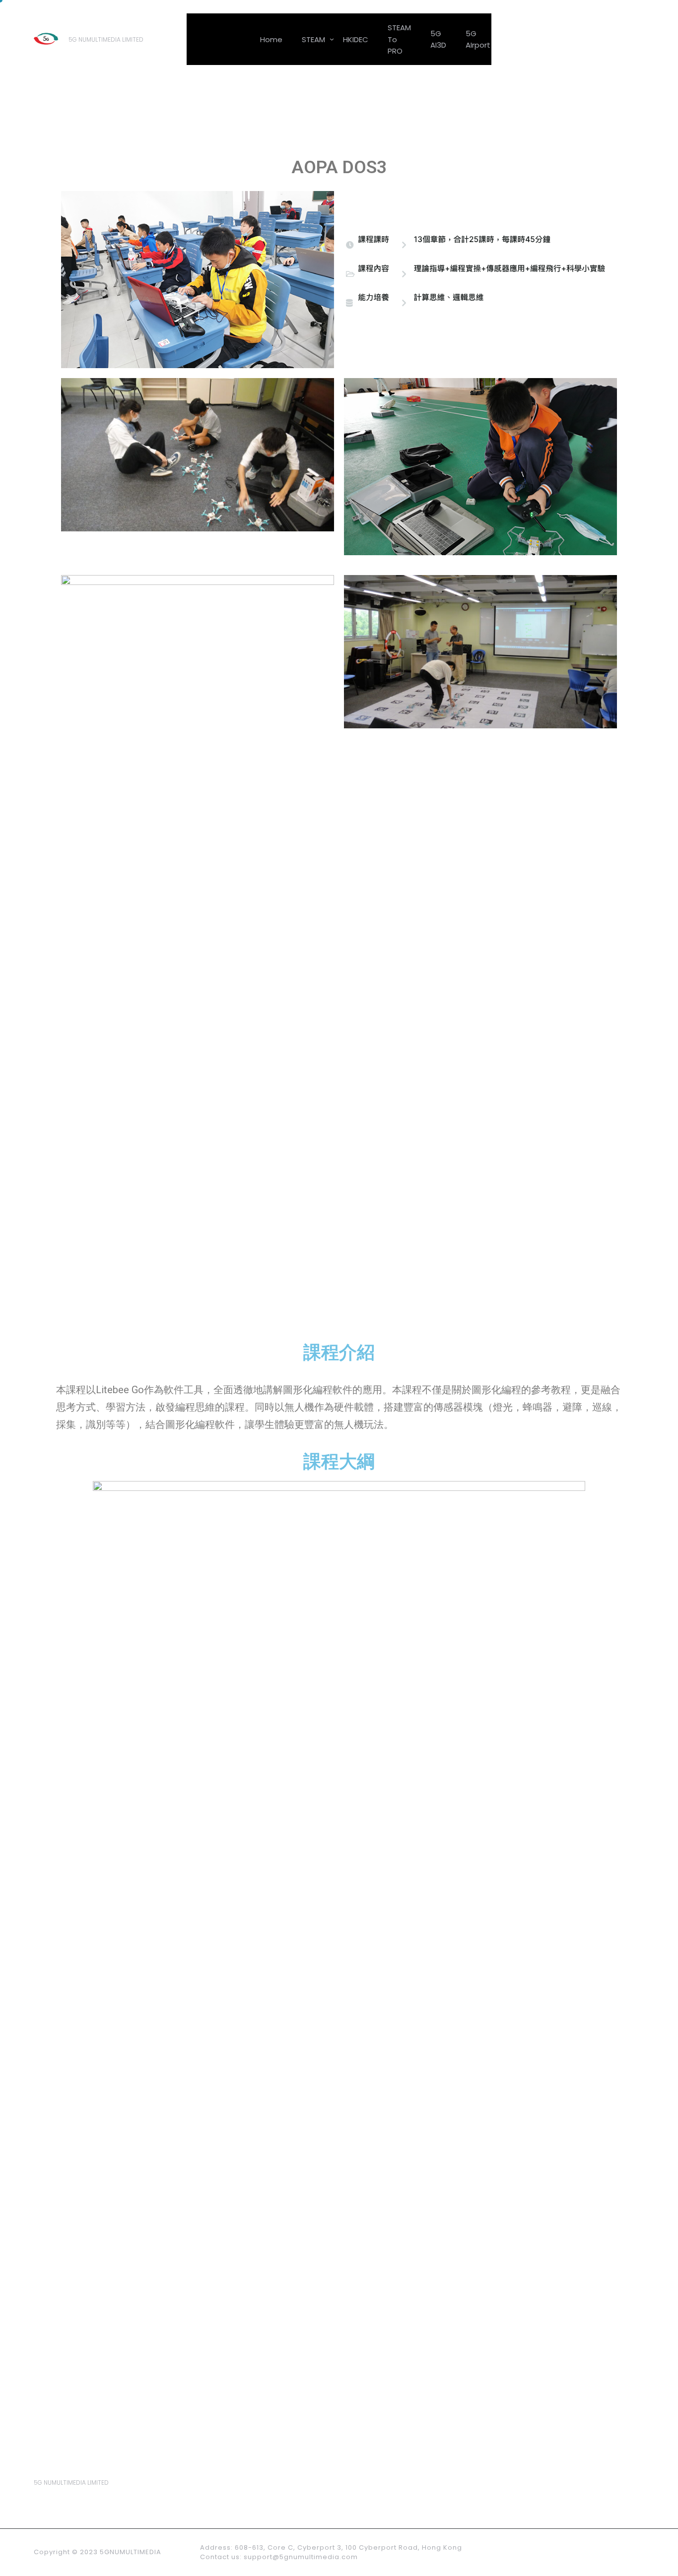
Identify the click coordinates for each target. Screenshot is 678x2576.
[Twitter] (610, 39)
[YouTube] (613, 2552)
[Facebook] (587, 39)
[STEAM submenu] (332, 38)
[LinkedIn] (634, 39)
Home (271, 39)
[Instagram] (635, 2552)
